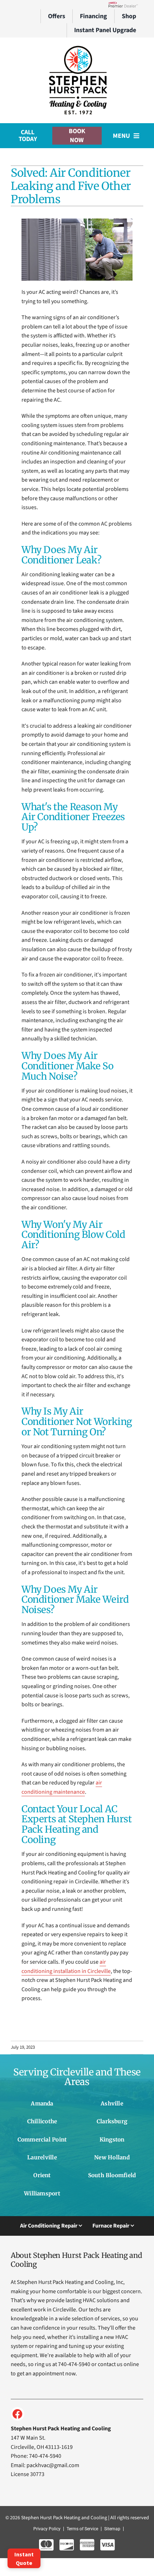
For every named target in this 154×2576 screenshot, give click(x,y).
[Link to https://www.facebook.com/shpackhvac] (18, 2414)
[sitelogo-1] (77, 47)
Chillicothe (42, 2121)
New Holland (112, 2157)
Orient (42, 2175)
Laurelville (42, 2157)
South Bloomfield (112, 2175)
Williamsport (42, 2193)
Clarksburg (112, 2121)
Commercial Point (42, 2140)
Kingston (112, 2140)
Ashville (112, 2103)
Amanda (42, 2103)
